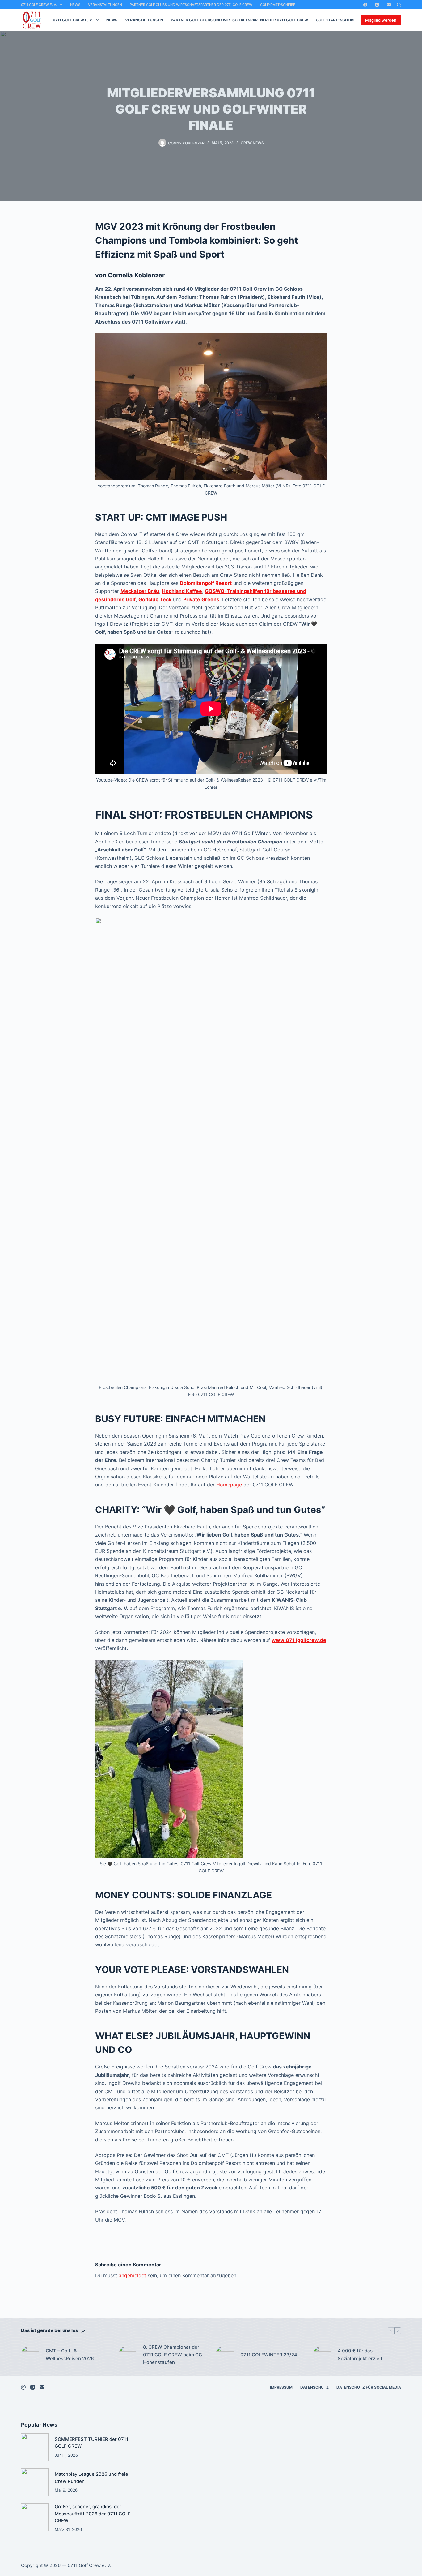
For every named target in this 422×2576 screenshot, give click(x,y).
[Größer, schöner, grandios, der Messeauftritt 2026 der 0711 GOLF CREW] (35, 2517)
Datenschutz (314, 2387)
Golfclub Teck (155, 599)
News (75, 5)
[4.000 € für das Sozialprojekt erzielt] (322, 2355)
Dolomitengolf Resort (206, 583)
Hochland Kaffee (182, 591)
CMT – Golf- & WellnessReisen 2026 (70, 2355)
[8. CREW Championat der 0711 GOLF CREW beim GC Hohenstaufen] (128, 2355)
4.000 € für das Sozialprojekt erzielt (360, 2355)
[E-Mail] (389, 5)
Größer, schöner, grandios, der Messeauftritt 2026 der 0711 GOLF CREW (93, 2514)
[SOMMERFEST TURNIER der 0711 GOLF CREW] (35, 2447)
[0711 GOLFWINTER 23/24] (225, 2355)
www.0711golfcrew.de (299, 1640)
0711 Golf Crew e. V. (39, 5)
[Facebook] (365, 5)
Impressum (281, 2387)
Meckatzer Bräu (140, 591)
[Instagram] (377, 5)
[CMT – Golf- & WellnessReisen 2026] (30, 2355)
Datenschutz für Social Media (369, 2387)
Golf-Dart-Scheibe (278, 5)
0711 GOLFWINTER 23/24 (269, 2355)
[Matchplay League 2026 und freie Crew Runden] (35, 2482)
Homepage (229, 1485)
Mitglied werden (381, 20)
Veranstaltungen (105, 5)
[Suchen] (399, 5)
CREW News (252, 143)
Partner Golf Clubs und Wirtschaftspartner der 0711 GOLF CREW (191, 5)
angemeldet (132, 2275)
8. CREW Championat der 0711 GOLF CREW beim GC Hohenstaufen (173, 2355)
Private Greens (201, 599)
